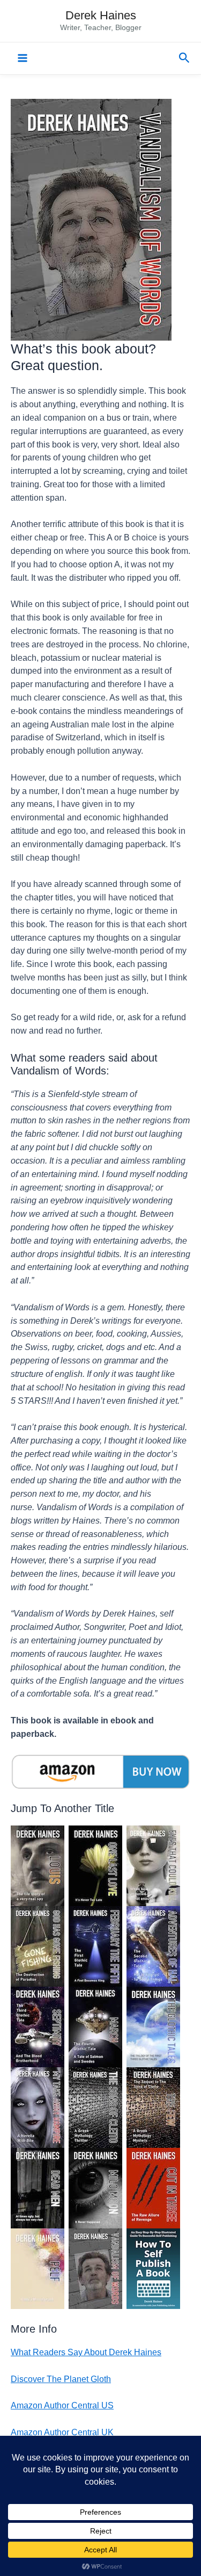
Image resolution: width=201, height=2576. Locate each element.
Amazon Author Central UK (62, 2432)
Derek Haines (101, 15)
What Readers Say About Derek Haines (86, 2352)
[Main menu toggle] (22, 58)
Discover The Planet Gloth (61, 2379)
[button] (184, 58)
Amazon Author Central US (62, 2405)
